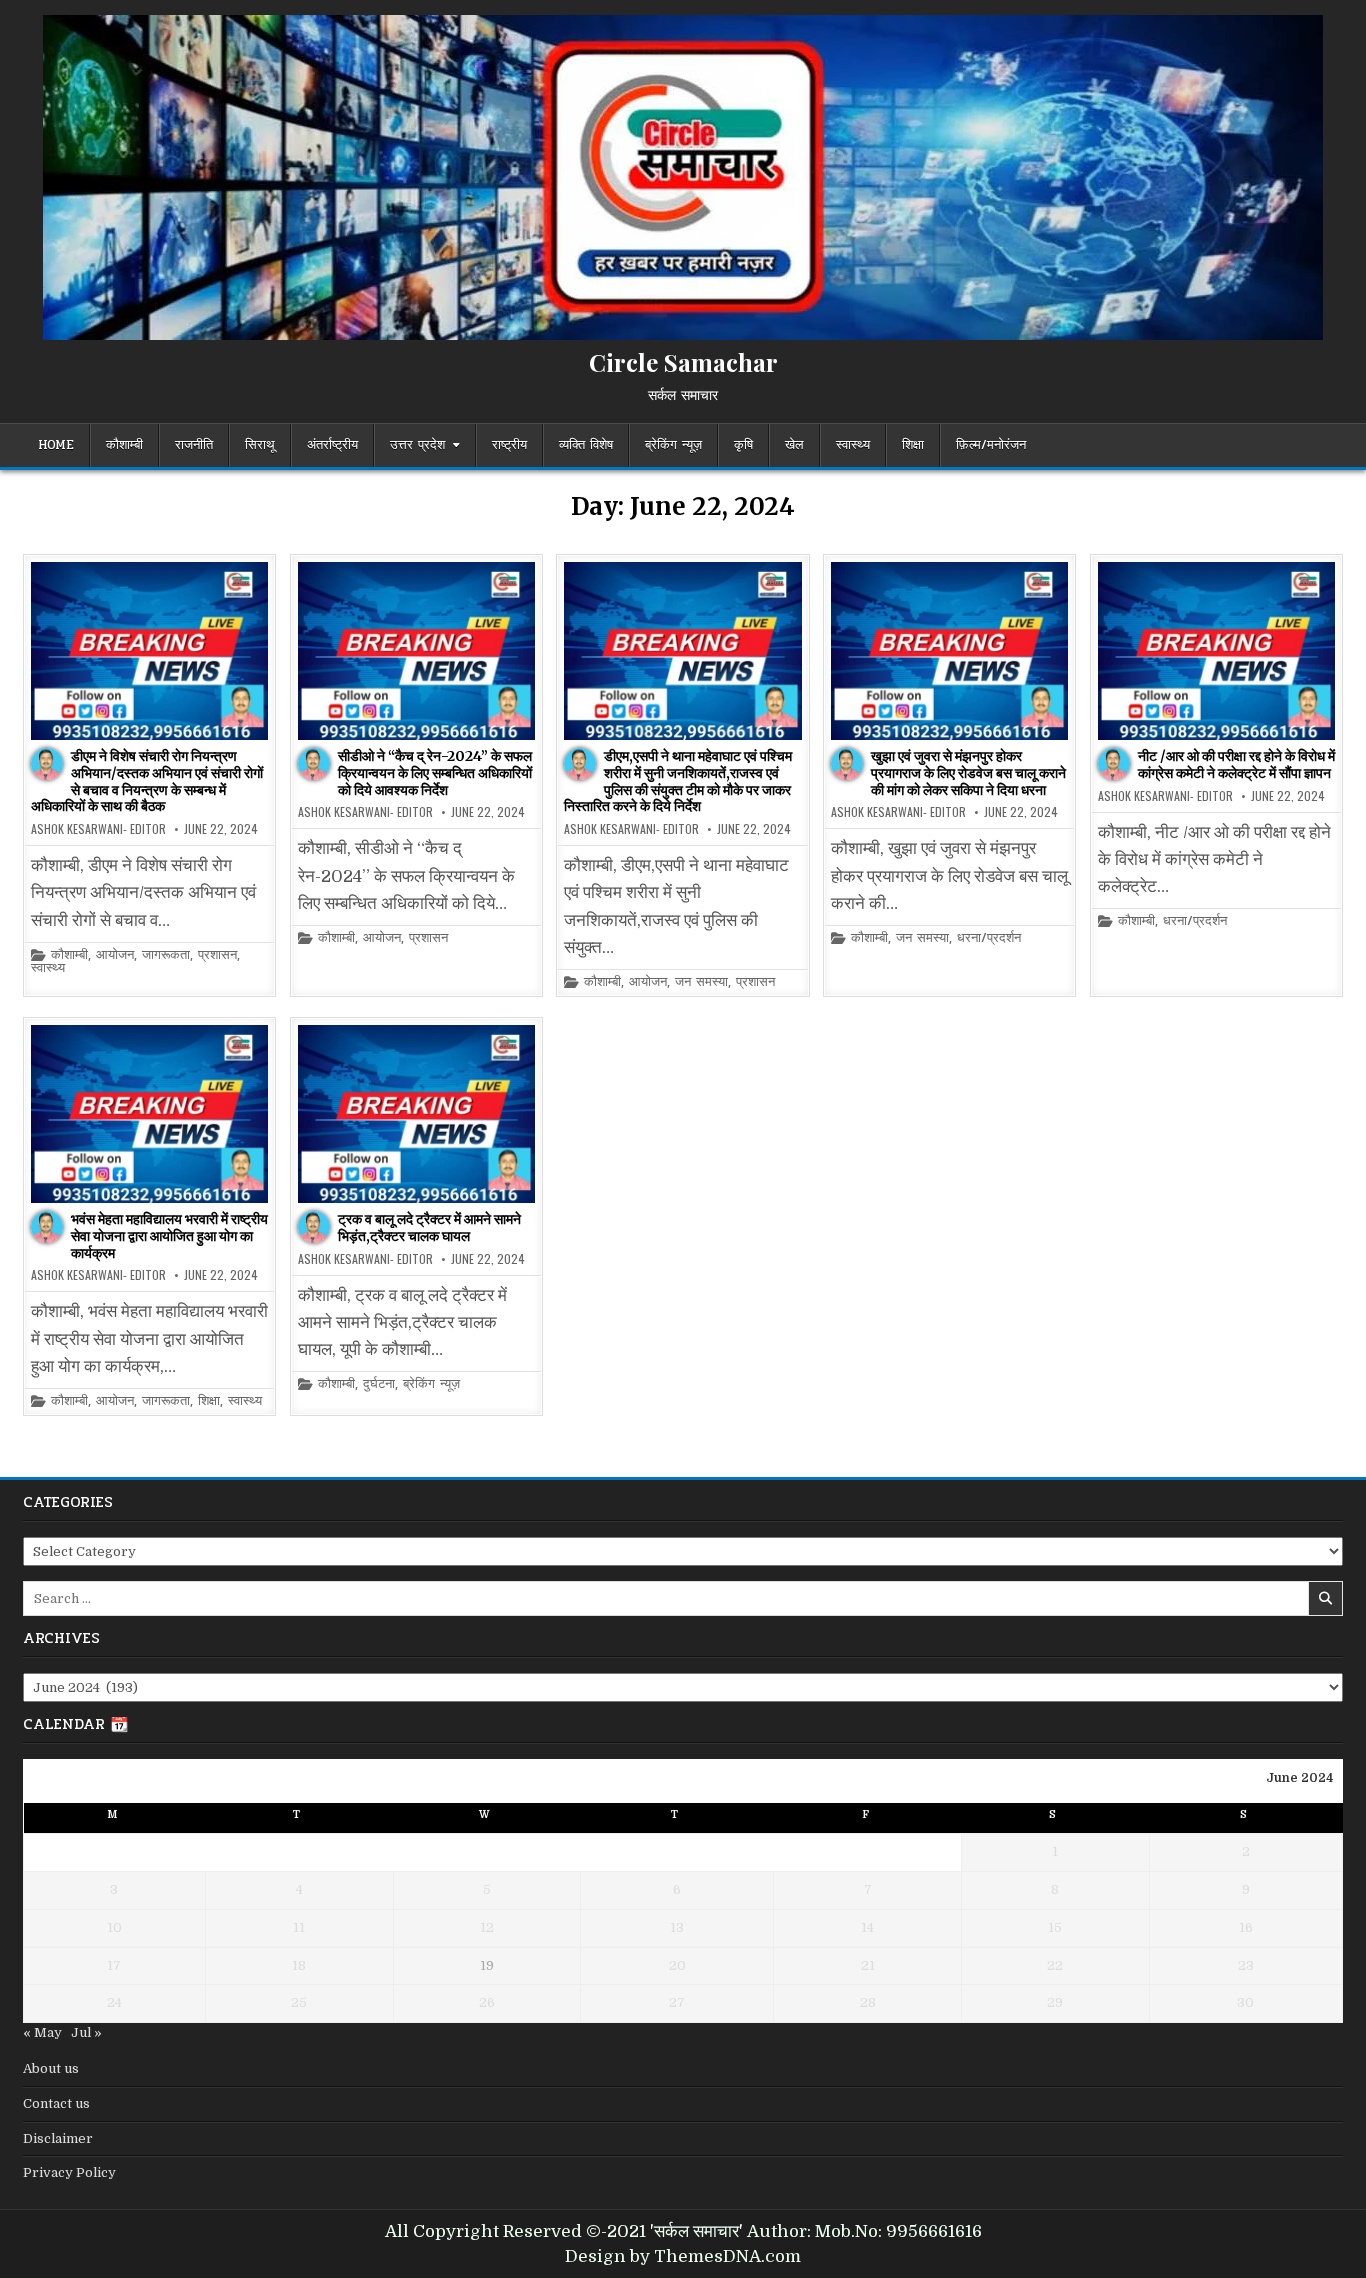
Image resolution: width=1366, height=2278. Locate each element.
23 (1246, 1965)
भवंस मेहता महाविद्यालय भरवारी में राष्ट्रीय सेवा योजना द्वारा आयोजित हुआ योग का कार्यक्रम (169, 1236)
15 (1055, 1927)
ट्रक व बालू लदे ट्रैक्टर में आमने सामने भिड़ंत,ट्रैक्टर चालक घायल (429, 1227)
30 (1245, 2002)
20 (677, 1965)
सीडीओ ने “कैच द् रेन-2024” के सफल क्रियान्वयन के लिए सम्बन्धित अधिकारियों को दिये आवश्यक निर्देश (435, 773)
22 (1055, 1965)
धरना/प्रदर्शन (989, 938)
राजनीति (194, 445)
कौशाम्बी (124, 445)
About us (51, 2068)
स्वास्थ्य (853, 445)
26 (487, 2002)
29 (1055, 2002)
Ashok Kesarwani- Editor (98, 829)
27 (677, 2002)
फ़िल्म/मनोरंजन (991, 445)
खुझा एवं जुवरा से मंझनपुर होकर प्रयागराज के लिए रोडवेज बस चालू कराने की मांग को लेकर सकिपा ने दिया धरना (968, 773)
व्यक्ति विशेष (586, 445)
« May (42, 2032)
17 (114, 1965)
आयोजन (115, 955)
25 (299, 2002)
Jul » (86, 2032)
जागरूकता (166, 955)
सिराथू (260, 445)
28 (868, 2002)
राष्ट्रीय (509, 445)
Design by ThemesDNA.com (683, 2256)
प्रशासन (217, 955)
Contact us (56, 2103)
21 (868, 1965)
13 (677, 1927)
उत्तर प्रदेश (417, 445)
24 (114, 2002)
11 (299, 1927)
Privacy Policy (69, 2172)
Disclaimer (58, 2138)
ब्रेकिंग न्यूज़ (673, 445)
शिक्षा (913, 445)
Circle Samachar (683, 362)
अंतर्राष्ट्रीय (332, 445)
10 (114, 1927)
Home (56, 445)
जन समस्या (701, 982)
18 (299, 1965)
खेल (794, 445)
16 (1246, 1927)
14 (867, 1927)
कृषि (743, 445)
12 (487, 1927)
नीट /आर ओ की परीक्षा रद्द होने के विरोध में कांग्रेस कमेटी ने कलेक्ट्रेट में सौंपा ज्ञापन (1236, 764)
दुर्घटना (379, 1384)
